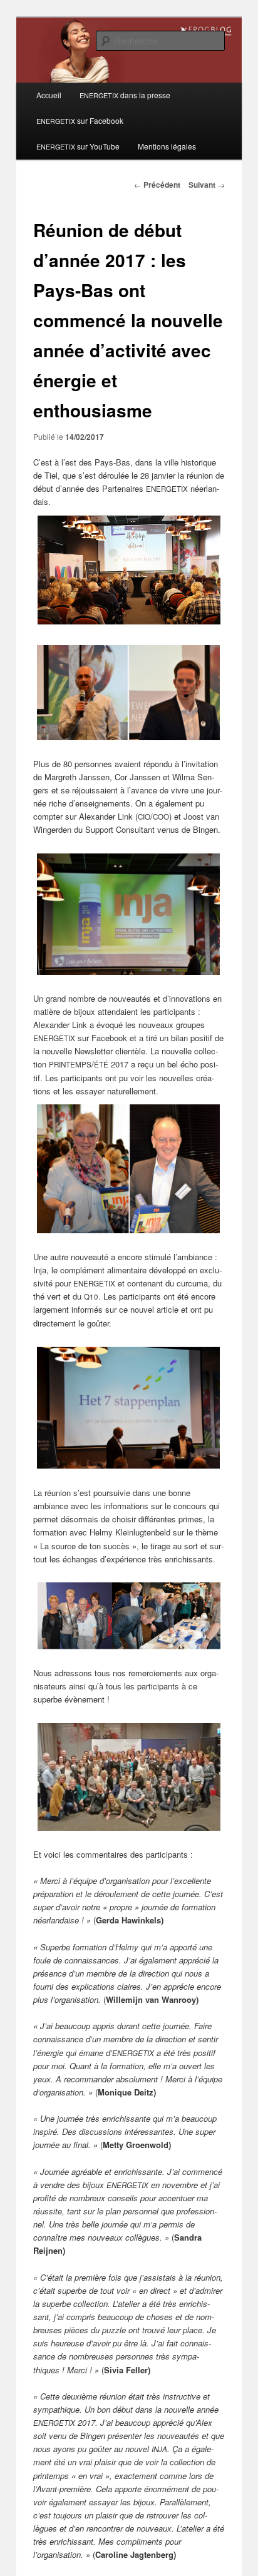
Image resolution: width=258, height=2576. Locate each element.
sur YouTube (78, 146)
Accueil (49, 95)
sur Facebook (80, 120)
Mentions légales (167, 146)
